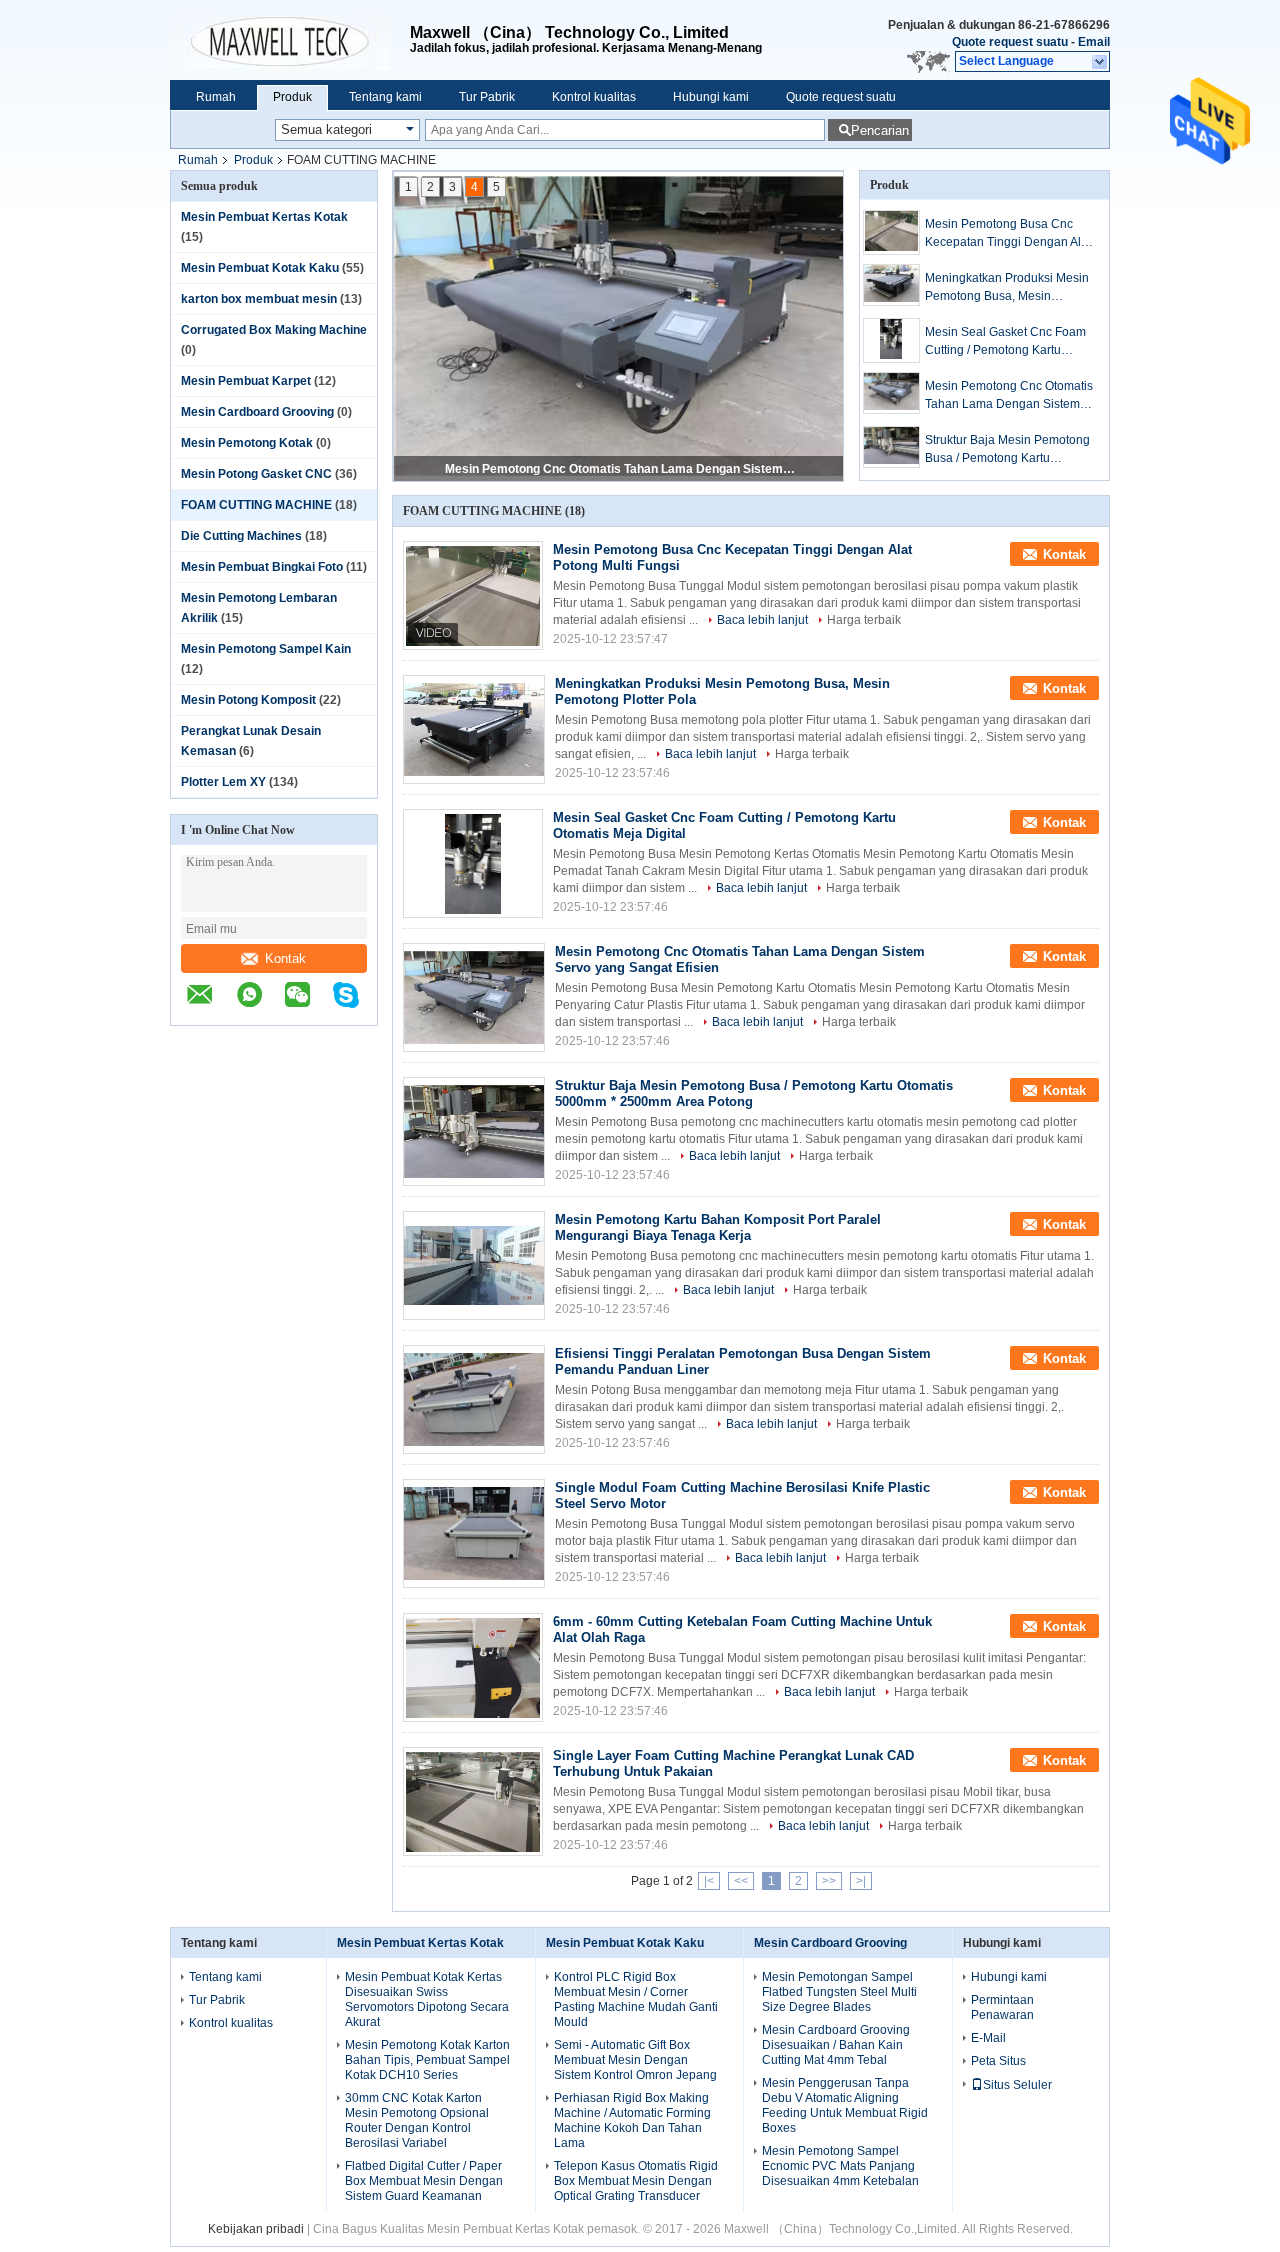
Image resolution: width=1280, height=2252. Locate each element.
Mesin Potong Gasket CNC (256, 474)
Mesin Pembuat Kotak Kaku (260, 268)
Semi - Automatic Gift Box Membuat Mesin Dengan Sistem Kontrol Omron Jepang (635, 2060)
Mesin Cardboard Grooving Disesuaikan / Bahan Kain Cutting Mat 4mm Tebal (836, 2045)
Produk (292, 97)
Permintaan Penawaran (1002, 2007)
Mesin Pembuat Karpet (246, 381)
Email (1094, 42)
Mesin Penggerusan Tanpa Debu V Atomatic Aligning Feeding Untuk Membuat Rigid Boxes (845, 2105)
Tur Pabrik (487, 97)
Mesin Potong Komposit (248, 700)
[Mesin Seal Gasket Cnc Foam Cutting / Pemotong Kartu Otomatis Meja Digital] (891, 340)
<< (741, 1881)
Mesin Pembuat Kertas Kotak (264, 217)
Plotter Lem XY (223, 782)
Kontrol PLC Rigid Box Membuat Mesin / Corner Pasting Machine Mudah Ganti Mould (636, 1999)
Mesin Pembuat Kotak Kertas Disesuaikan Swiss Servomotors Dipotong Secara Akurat (427, 1999)
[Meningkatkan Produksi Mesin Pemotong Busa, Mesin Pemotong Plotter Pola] (891, 285)
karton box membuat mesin (259, 299)
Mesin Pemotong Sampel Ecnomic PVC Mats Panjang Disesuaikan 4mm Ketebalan (840, 2166)
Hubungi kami (711, 97)
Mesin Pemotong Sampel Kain (266, 649)
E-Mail (988, 2038)
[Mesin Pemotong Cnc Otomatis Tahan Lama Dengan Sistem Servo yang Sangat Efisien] (891, 393)
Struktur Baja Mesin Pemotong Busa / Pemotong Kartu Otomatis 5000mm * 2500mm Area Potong (620, 469)
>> (829, 1881)
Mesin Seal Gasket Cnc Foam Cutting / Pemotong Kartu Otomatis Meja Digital (1005, 342)
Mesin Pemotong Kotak (247, 443)
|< (709, 1881)
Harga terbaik (864, 620)
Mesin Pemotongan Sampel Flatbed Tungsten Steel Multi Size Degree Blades (839, 1992)
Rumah (216, 97)
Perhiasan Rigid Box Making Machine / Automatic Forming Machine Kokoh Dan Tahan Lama (632, 2120)
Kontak (285, 958)
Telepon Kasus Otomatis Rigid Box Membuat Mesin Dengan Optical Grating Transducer (636, 2181)
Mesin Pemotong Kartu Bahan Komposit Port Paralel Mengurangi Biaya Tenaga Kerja (718, 1227)
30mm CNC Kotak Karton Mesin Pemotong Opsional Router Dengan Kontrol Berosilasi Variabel (417, 2120)
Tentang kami (385, 97)
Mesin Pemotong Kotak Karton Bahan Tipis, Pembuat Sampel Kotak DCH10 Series (427, 2060)
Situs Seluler (1017, 2085)
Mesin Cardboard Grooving (257, 412)
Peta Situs (998, 2061)
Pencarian (880, 130)
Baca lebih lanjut (762, 620)
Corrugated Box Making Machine (274, 330)
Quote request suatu (1010, 42)
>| (861, 1881)
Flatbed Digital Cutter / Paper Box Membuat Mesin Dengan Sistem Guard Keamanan (424, 2181)
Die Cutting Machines (241, 536)
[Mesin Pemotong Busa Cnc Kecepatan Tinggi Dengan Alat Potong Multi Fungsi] (891, 232)
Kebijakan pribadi (256, 2229)
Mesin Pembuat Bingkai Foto (262, 567)
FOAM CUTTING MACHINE (256, 505)
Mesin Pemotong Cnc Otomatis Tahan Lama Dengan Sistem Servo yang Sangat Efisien (1009, 396)
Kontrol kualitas (594, 97)
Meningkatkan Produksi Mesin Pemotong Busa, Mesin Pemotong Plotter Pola (1007, 288)
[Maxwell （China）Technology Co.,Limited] (290, 40)
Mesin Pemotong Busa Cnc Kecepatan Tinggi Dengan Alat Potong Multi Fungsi (1008, 234)
